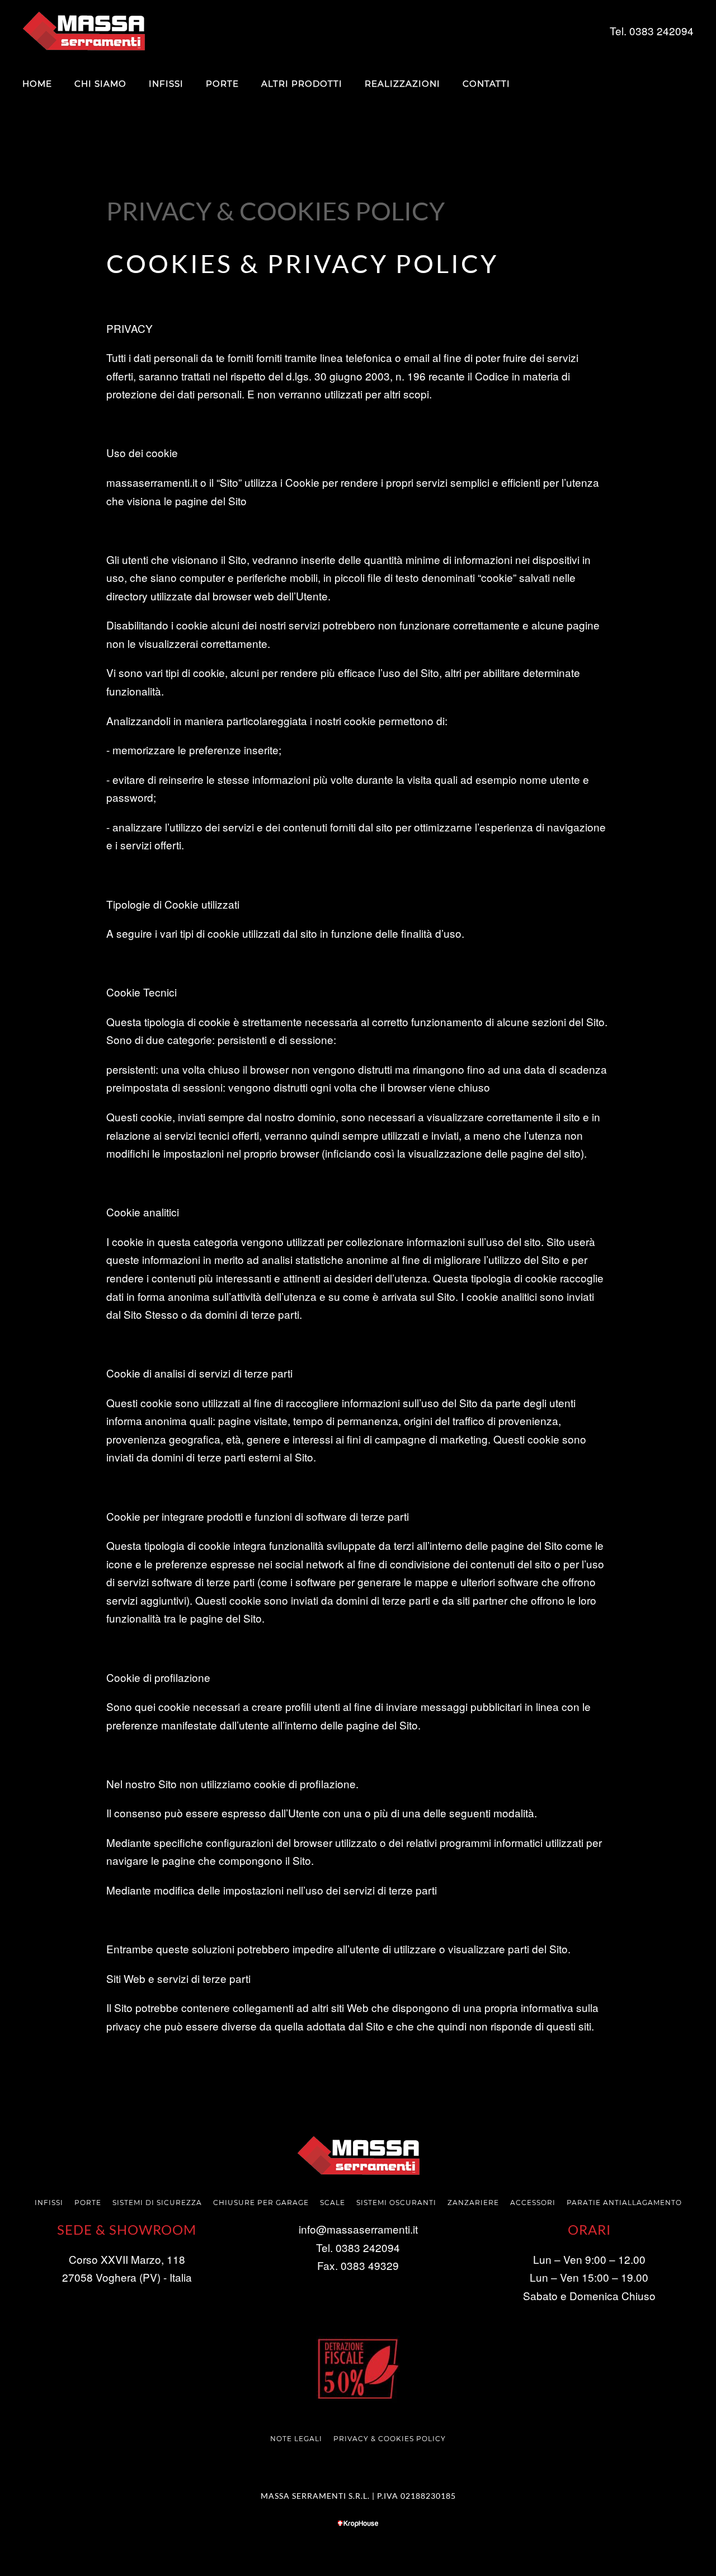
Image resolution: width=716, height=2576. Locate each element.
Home (37, 84)
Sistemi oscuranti (396, 2203)
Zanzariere (473, 2203)
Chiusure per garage (261, 2203)
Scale (333, 2203)
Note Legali (296, 2439)
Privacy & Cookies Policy (390, 2439)
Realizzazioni (402, 84)
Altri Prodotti (302, 84)
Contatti (486, 84)
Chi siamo (100, 84)
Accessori (533, 2203)
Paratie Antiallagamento (624, 2203)
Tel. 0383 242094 (358, 2247)
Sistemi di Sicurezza (157, 2203)
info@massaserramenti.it (358, 2229)
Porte (222, 84)
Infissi (166, 84)
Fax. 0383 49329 (358, 2265)
